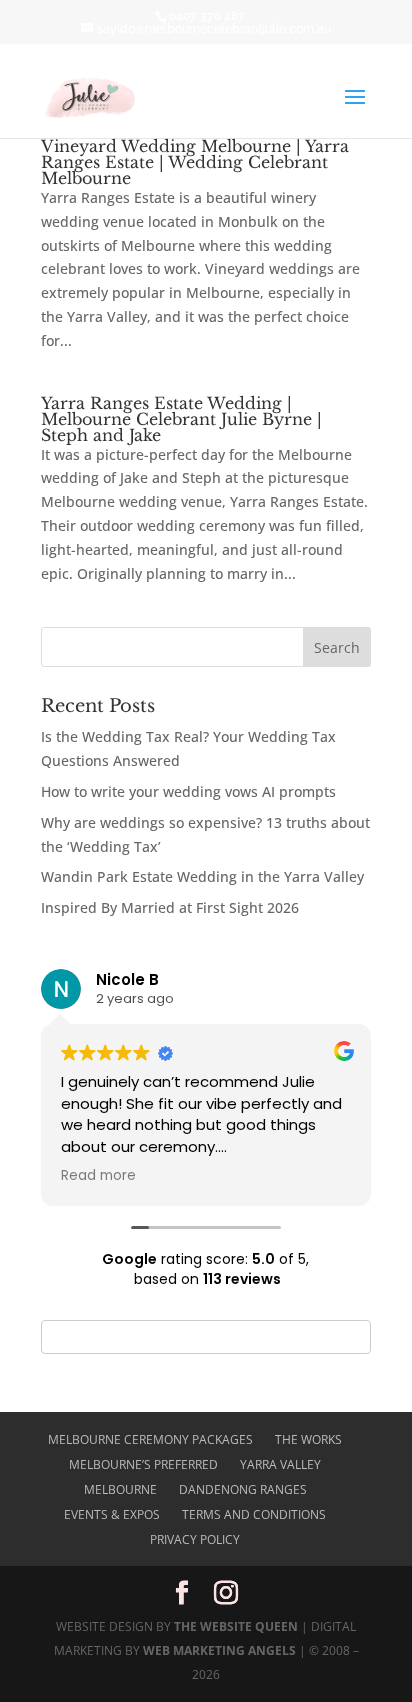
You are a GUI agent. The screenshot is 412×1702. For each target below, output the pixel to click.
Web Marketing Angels (219, 1650)
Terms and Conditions (254, 1514)
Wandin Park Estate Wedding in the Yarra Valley (202, 876)
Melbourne (120, 1489)
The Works (308, 1439)
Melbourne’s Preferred (143, 1464)
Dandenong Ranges (243, 1489)
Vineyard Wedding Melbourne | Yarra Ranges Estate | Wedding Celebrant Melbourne (195, 162)
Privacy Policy (195, 1539)
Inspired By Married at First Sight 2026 (170, 907)
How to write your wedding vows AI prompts (188, 791)
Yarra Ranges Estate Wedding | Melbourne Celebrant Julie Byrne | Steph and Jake (181, 419)
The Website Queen (236, 1626)
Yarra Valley (280, 1464)
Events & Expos (112, 1514)
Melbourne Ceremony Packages (150, 1439)
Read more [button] (98, 1176)
